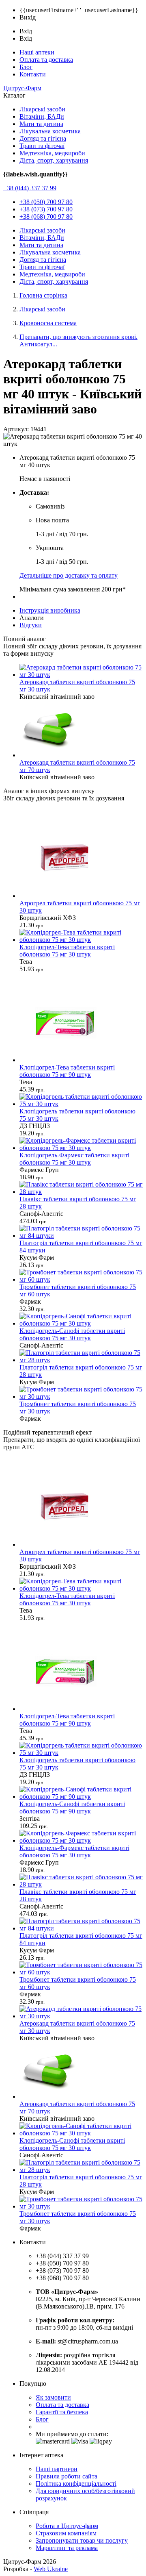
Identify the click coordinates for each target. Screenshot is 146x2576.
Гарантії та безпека (62, 2412)
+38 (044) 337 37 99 (30, 188)
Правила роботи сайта (67, 2476)
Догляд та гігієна (43, 138)
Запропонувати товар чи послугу (82, 2540)
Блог (26, 67)
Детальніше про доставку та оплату (69, 575)
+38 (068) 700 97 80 (46, 216)
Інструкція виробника (50, 610)
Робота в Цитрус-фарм (67, 2526)
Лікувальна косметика (50, 131)
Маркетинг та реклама (67, 2548)
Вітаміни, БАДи (42, 116)
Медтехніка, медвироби (52, 153)
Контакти (33, 74)
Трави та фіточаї (42, 146)
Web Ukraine (51, 2569)
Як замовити (53, 2397)
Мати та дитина (41, 124)
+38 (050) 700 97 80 (46, 202)
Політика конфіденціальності (76, 2484)
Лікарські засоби (42, 109)
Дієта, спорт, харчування (54, 160)
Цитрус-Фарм (22, 88)
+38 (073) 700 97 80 (46, 209)
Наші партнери (57, 2469)
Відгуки (31, 625)
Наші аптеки (37, 52)
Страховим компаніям (66, 2533)
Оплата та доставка (46, 60)
